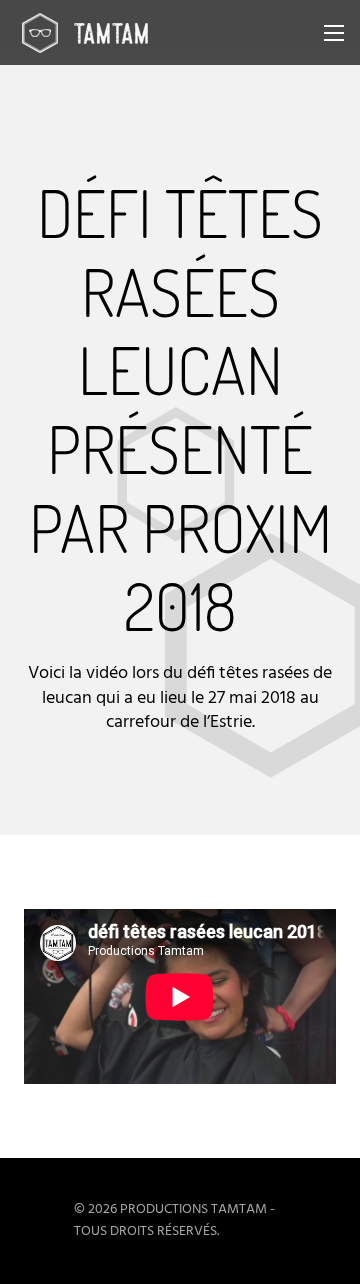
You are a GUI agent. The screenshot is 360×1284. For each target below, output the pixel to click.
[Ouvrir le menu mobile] (334, 33)
